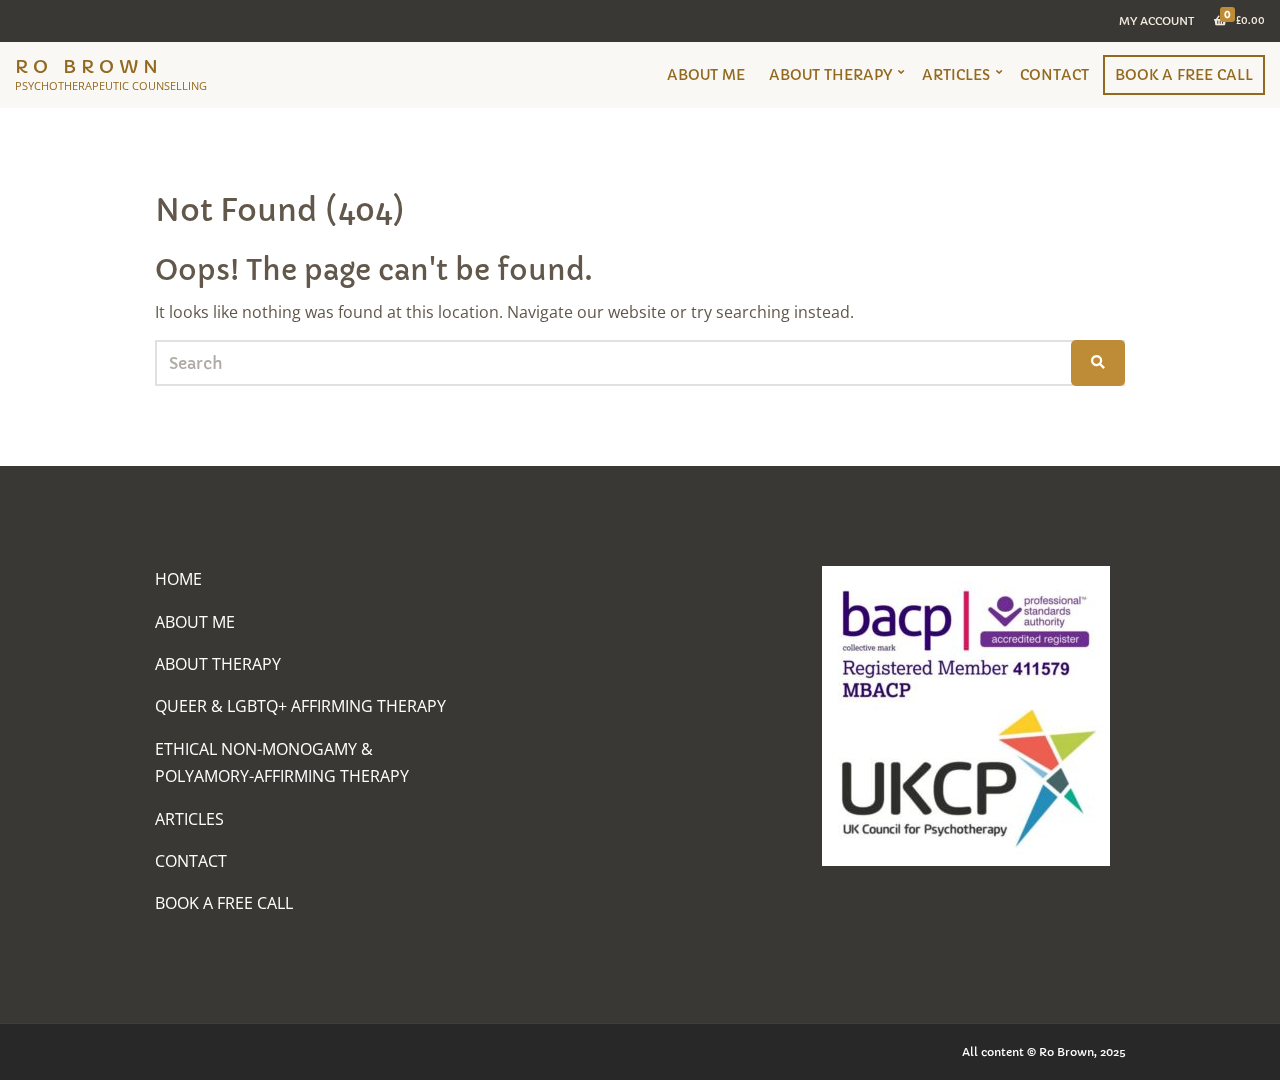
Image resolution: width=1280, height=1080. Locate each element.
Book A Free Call (1184, 75)
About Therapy (830, 75)
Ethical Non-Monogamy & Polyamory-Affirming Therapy (282, 762)
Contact (1054, 75)
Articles (956, 75)
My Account (1156, 21)
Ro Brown (89, 66)
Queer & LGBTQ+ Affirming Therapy (300, 706)
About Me (706, 75)
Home (178, 579)
